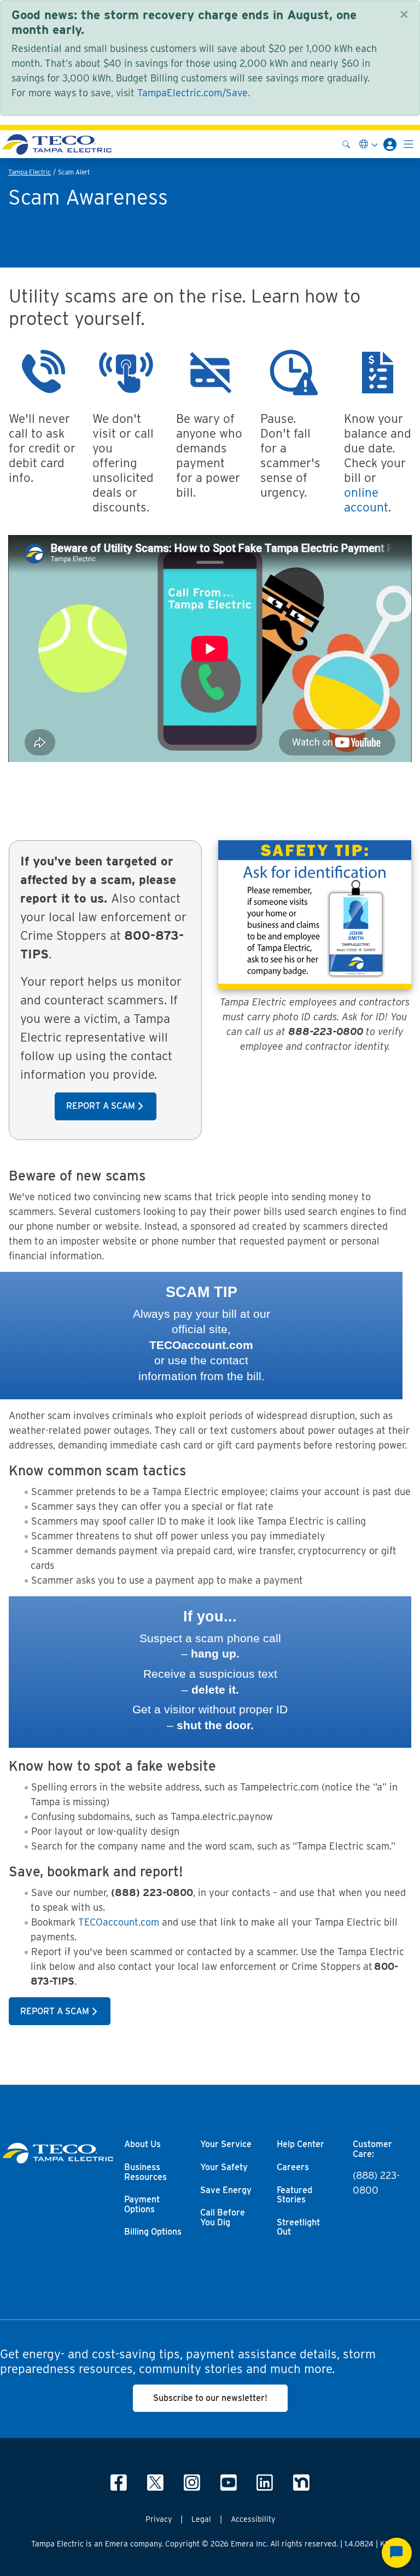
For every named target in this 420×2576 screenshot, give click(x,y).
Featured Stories (294, 2195)
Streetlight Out (298, 2228)
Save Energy (226, 2190)
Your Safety (224, 2167)
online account (366, 499)
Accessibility (253, 2519)
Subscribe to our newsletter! (210, 2398)
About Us (142, 2144)
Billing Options (153, 2232)
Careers (293, 2167)
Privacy (159, 2519)
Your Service (226, 2144)
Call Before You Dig (223, 2218)
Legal (201, 2519)
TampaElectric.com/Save (192, 93)
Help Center (301, 2144)
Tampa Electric (30, 172)
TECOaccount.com (119, 1922)
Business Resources (145, 2172)
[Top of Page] (57, 144)
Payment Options (142, 2205)
